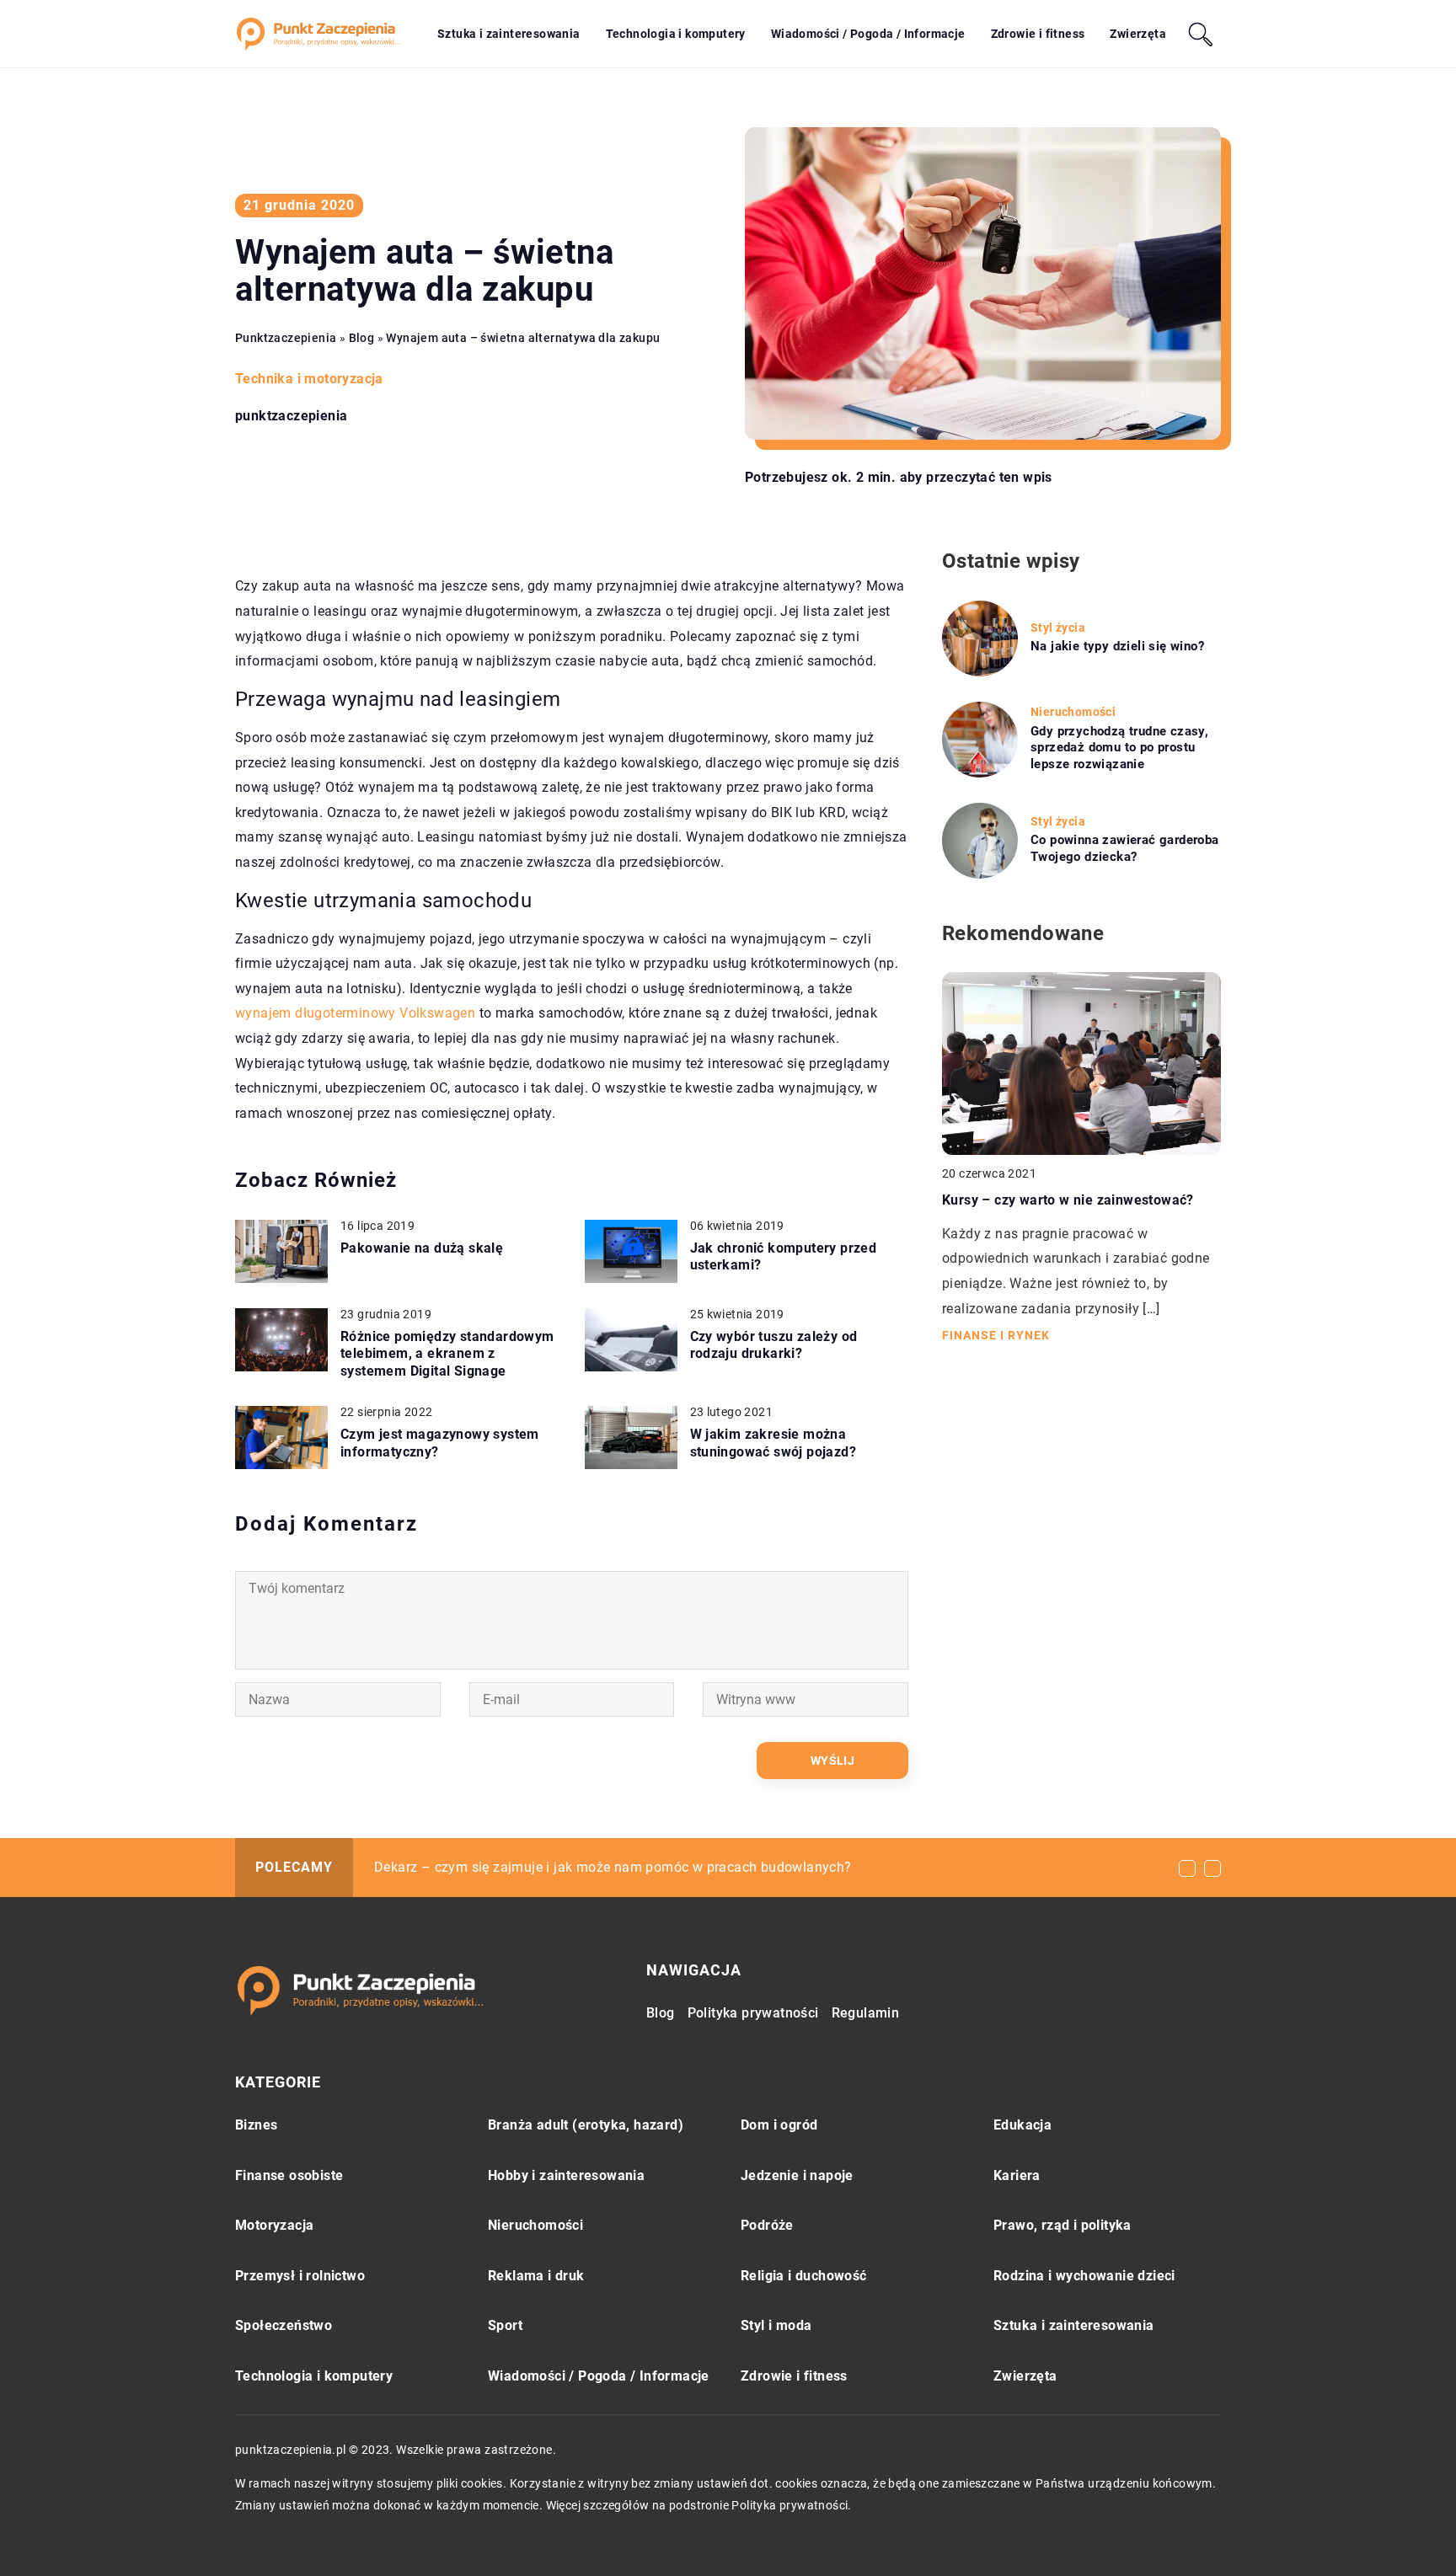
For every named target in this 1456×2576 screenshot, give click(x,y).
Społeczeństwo (284, 2325)
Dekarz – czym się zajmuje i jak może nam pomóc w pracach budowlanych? (613, 1867)
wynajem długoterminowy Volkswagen (355, 1013)
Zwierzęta (1138, 34)
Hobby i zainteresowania (566, 2175)
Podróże (767, 2225)
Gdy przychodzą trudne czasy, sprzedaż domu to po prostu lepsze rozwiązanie (1119, 748)
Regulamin (866, 2013)
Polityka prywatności (753, 2013)
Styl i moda (776, 2325)
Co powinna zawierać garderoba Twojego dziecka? (1125, 848)
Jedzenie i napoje (797, 2175)
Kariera (1017, 2175)
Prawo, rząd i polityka (1063, 2225)
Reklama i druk (536, 2276)
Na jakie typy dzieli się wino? (1117, 646)
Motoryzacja (274, 2225)
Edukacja (1022, 2125)
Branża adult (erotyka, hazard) (586, 2125)
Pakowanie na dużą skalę (422, 1248)
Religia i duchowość (804, 2276)
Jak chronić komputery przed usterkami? (784, 1257)
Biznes (256, 2125)
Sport (505, 2325)
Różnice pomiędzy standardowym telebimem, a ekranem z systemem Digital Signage (447, 1354)
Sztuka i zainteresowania (509, 34)
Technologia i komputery (676, 34)
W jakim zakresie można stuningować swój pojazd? (773, 1443)
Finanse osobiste (289, 2175)
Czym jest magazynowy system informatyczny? (440, 1443)
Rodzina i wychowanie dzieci (1084, 2276)
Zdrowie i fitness (1038, 34)
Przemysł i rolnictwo (300, 2276)
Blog (661, 2013)
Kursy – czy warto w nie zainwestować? (1068, 1200)
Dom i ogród (779, 2125)
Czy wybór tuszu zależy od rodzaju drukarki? (774, 1345)
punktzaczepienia (291, 416)
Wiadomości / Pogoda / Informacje (868, 34)
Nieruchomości (535, 2225)
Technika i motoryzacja (309, 379)
